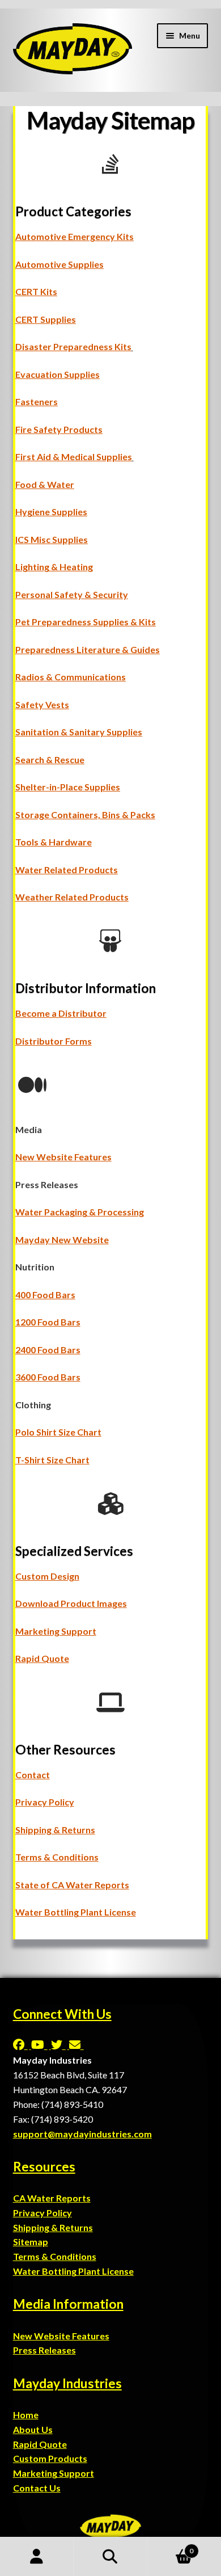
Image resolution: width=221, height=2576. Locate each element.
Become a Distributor (61, 1013)
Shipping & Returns (55, 1830)
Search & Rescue (50, 759)
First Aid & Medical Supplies (74, 456)
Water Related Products (67, 870)
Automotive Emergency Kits (75, 236)
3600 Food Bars (48, 1377)
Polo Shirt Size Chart (58, 1432)
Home (26, 2415)
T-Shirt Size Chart (52, 1460)
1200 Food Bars (48, 1322)
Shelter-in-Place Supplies (68, 787)
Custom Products (50, 2458)
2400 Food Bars (48, 1350)
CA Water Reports (52, 2198)
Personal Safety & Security (72, 594)
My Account (37, 2557)
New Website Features (63, 1157)
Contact (33, 1775)
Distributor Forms (54, 1041)
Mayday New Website (62, 1239)
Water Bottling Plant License (76, 1912)
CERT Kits (36, 291)
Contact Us (37, 2488)
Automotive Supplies (59, 264)
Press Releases (44, 2350)
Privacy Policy (45, 1802)
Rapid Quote (42, 1658)
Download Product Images (71, 1603)
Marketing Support (56, 1631)
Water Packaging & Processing (80, 1212)
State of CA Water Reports (72, 1885)
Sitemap (31, 2242)
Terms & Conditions (57, 1857)
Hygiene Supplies (51, 512)
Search (110, 2557)
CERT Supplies (46, 319)
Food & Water (45, 484)
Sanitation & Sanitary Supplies (79, 732)
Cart (170, 2547)
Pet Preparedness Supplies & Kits (86, 622)
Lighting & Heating (54, 567)
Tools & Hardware (54, 842)
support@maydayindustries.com (82, 2134)
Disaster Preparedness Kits (73, 346)
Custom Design (47, 1576)
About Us (33, 2429)
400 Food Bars (45, 1295)
